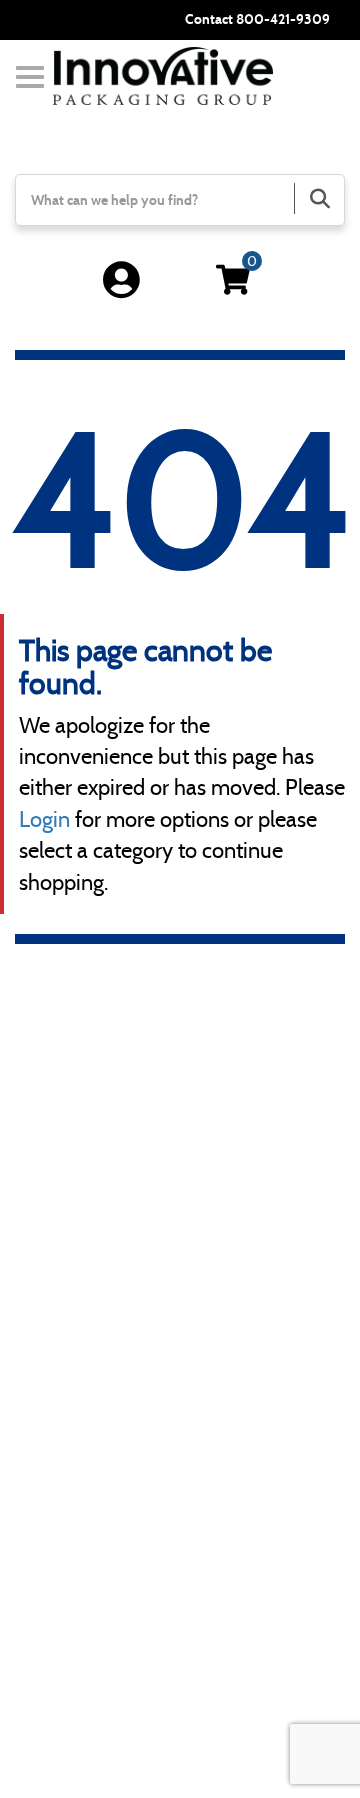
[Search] (319, 198)
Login (44, 819)
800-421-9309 (283, 19)
